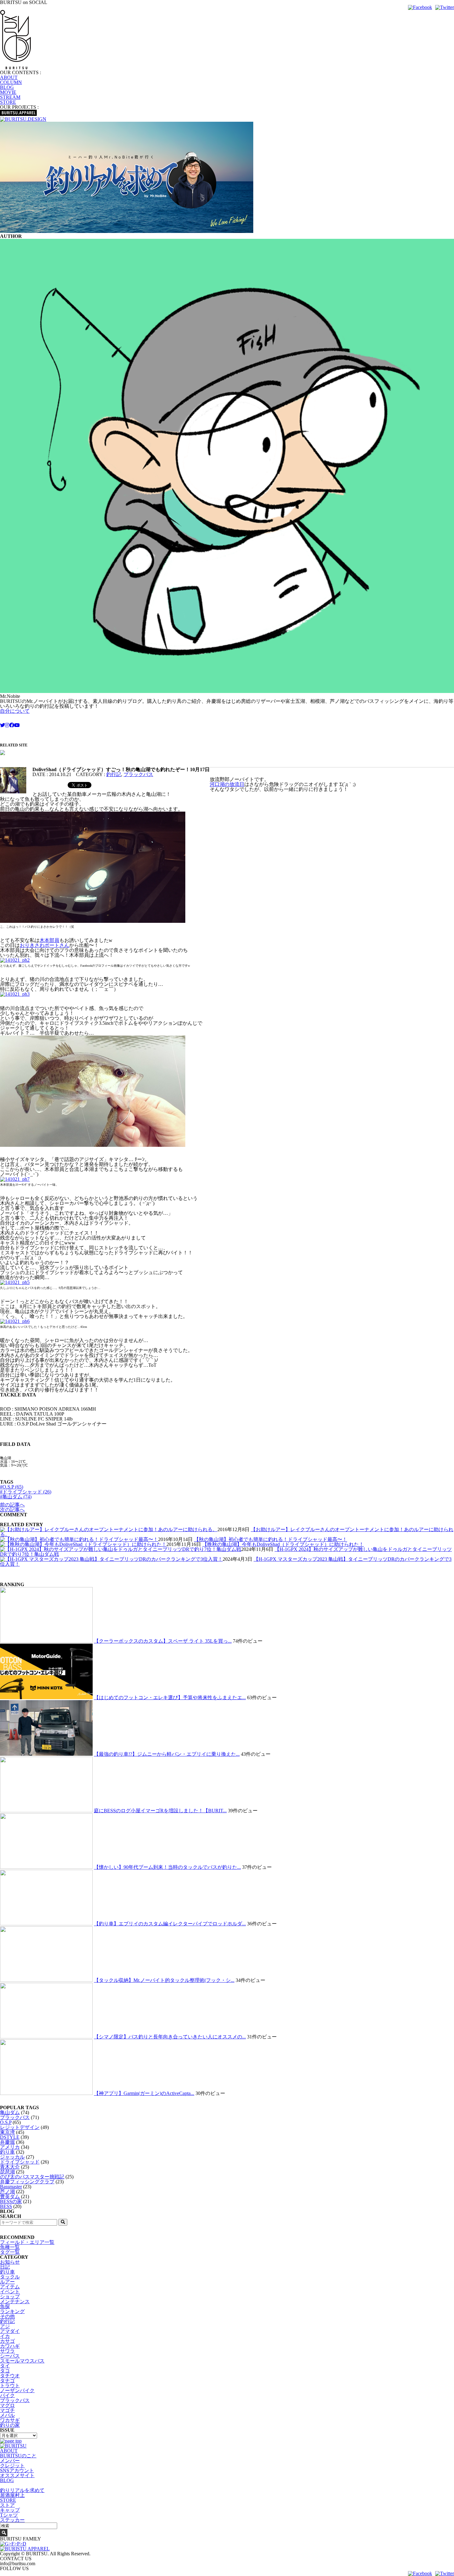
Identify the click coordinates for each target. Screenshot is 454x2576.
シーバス (10, 2356)
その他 (7, 2316)
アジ (5, 2326)
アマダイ (10, 2331)
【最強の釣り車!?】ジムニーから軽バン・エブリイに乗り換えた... (167, 1754)
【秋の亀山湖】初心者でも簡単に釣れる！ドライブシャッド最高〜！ (271, 1539)
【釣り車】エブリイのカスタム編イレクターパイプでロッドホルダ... (170, 1924)
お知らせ (10, 2262)
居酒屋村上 (12, 2495)
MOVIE (8, 92)
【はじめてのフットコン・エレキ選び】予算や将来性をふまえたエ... (170, 1698)
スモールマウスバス (22, 2361)
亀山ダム (10, 2112)
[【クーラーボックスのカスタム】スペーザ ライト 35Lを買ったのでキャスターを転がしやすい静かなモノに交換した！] (46, 1641)
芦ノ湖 (7, 2192)
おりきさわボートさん (44, 945)
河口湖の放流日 (227, 784)
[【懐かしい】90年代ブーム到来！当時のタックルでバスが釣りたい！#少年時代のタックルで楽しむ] (46, 1867)
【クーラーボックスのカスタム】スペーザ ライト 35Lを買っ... (163, 1641)
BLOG (7, 87)
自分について (15, 711)
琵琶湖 (7, 2172)
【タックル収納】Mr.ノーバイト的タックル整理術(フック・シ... (164, 1980)
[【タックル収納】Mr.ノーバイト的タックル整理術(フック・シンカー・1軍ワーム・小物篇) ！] (46, 1980)
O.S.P (6, 2122)
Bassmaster (11, 2187)
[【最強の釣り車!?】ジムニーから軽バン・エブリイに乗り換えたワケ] (46, 1754)
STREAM (10, 97)
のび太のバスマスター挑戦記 (32, 2177)
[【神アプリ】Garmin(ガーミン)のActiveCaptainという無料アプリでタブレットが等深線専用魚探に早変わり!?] (46, 2093)
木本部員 (49, 940)
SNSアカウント (17, 2470)
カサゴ (7, 2341)
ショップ (10, 2297)
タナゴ (7, 2381)
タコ (5, 2371)
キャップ (10, 2510)
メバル (7, 2415)
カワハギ (10, 2346)
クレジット (12, 2466)
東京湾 (7, 2132)
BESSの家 (11, 2201)
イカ (5, 2336)
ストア (7, 2505)
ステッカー (12, 2520)
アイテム (10, 2287)
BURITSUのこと (18, 2456)
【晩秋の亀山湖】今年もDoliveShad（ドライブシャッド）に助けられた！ (283, 1544)
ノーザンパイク (17, 2390)
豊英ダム (10, 2196)
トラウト (10, 2386)
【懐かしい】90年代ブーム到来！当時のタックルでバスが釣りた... (167, 1867)
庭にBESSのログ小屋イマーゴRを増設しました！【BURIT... (160, 1811)
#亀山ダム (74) (16, 1497)
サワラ (7, 2351)
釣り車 (7, 2152)
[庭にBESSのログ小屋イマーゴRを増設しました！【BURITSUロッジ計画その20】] (46, 1811)
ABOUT (9, 77)
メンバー (10, 2461)
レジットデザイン (20, 2127)
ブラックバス (138, 774)
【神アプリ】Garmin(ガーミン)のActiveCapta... (144, 2093)
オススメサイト (17, 2475)
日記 (5, 2267)
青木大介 (10, 2167)
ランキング (12, 2311)
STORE (8, 102)
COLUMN (11, 82)
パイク (7, 2395)
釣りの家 (10, 2425)
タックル (10, 2277)
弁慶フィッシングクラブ (27, 2182)
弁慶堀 (7, 2142)
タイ (5, 2366)
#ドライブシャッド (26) (26, 1492)
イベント (10, 2292)
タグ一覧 (10, 2252)
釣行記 (114, 774)
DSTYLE (10, 2137)
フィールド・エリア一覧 (27, 2242)
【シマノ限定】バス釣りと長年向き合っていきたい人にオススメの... (170, 2037)
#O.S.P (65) (12, 1487)
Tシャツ (9, 2515)
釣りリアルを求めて (22, 2490)
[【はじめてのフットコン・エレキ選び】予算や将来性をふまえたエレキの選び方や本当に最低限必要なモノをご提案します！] (46, 1698)
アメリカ (10, 2147)
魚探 (5, 2306)
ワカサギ (10, 2420)
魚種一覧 (10, 2247)
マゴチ (7, 2410)
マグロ (7, 2405)
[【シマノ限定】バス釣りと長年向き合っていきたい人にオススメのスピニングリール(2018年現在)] (46, 2037)
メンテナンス (15, 2302)
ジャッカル (12, 2157)
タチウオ (10, 2376)
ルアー (7, 2282)
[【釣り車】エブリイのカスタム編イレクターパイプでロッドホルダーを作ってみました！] (46, 1924)
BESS (6, 2206)
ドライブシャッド (20, 2162)
